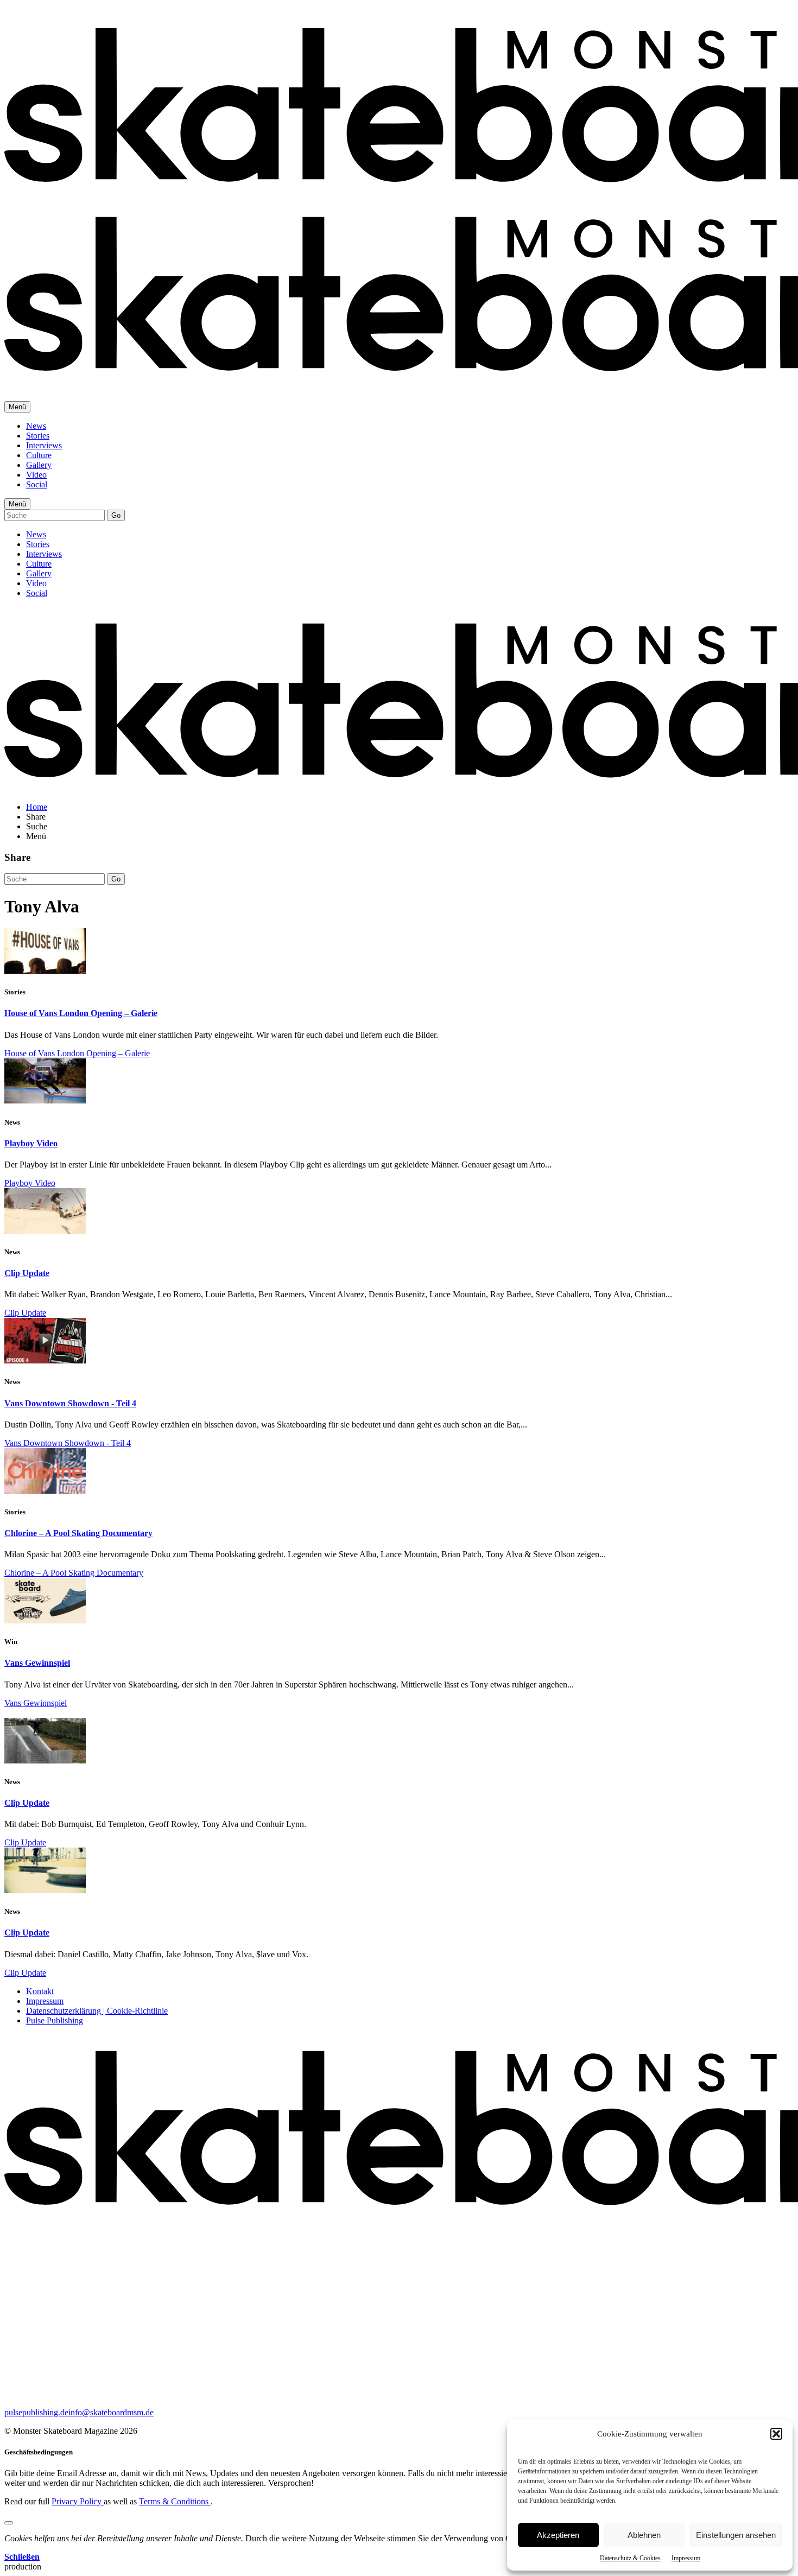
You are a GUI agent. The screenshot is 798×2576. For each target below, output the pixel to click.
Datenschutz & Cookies (630, 2558)
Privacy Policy (78, 2501)
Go (116, 515)
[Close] (9, 2523)
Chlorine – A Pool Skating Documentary (78, 1533)
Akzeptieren (558, 2535)
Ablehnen (644, 2535)
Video (36, 475)
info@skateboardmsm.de (111, 2412)
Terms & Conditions (175, 2501)
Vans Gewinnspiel (37, 1663)
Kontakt (40, 1991)
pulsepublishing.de (36, 2412)
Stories (38, 436)
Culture (39, 455)
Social (37, 484)
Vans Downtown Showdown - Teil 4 (70, 1403)
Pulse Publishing (55, 2020)
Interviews (44, 445)
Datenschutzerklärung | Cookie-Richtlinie (97, 2011)
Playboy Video (31, 1143)
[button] (776, 2434)
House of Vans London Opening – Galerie (81, 1013)
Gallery (39, 465)
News (36, 426)
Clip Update (27, 1273)
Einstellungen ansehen (736, 2535)
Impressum (686, 2558)
